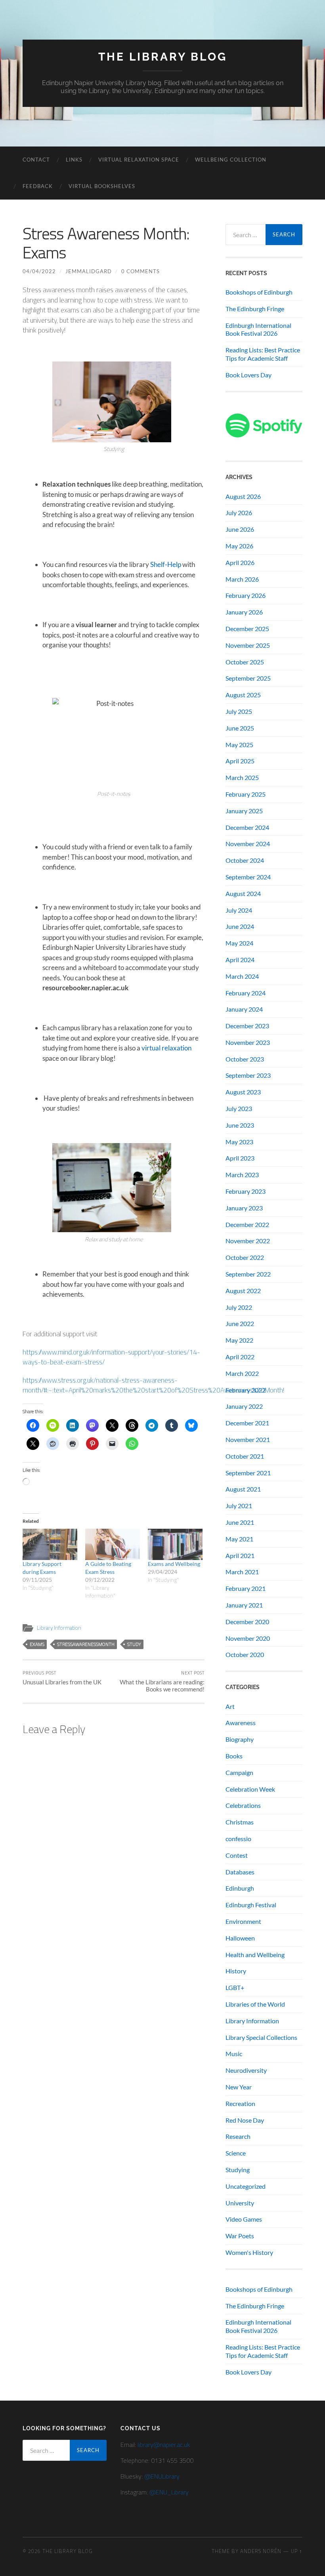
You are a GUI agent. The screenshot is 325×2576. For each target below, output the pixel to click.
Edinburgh (240, 1888)
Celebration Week (250, 1789)
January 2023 (244, 1208)
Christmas (240, 1822)
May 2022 (239, 1340)
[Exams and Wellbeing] (175, 1544)
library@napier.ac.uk (164, 2445)
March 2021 (242, 1572)
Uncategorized (246, 2186)
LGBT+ (235, 1987)
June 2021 (240, 1522)
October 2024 (245, 860)
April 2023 (240, 1158)
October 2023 (245, 1059)
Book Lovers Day (249, 375)
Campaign (239, 1772)
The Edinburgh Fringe (255, 309)
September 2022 (248, 1274)
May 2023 (239, 1142)
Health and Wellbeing (255, 1955)
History (236, 1971)
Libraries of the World (255, 2004)
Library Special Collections (261, 2037)
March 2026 (242, 579)
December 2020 (247, 1622)
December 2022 (247, 1224)
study (134, 1644)
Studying (238, 2170)
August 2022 (243, 1291)
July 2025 (239, 711)
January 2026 (244, 612)
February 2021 (246, 1588)
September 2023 (248, 1075)
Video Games (244, 2219)
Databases (240, 1872)
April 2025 (240, 761)
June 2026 (240, 529)
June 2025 (240, 728)
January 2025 (244, 811)
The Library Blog (163, 57)
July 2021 (239, 1506)
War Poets (240, 2236)
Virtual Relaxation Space (139, 160)
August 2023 (243, 1092)
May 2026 (239, 546)
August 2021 (243, 1489)
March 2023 (242, 1175)
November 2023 (248, 1042)
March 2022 (242, 1373)
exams (37, 1644)
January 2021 (244, 1605)
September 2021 (248, 1473)
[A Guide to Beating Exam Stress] (113, 1544)
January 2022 (244, 1406)
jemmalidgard (89, 271)
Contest (237, 1855)
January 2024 (244, 1009)
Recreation (240, 2103)
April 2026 (240, 562)
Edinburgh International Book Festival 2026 (258, 329)
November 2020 (248, 1638)
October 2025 (245, 662)
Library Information (59, 1628)
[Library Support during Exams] (50, 1544)
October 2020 (245, 1654)
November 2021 (248, 1439)
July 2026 (239, 513)
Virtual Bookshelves (102, 186)
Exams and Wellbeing (174, 1564)
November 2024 (248, 844)
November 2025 (248, 645)
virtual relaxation (166, 1048)
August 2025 (243, 695)
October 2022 (245, 1257)
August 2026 (243, 496)
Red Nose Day (245, 2120)
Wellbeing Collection (231, 160)
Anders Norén (261, 2551)
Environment (243, 1921)
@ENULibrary (162, 2476)
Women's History (249, 2252)
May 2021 (239, 1539)
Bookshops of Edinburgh (259, 292)
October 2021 (245, 1456)
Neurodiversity (246, 2070)
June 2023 (240, 1125)
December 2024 (247, 827)
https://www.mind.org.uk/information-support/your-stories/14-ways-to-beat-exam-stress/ (111, 1357)
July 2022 (239, 1307)
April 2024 (240, 960)
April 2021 (240, 1555)
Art (230, 1706)
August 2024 (243, 893)
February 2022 (246, 1390)
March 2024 (242, 976)
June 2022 (240, 1323)
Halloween (240, 1938)
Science (236, 2153)
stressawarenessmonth (86, 1644)
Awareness (241, 1723)
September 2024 (248, 877)
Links (74, 160)
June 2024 (240, 926)
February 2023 (246, 1191)
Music (234, 2054)
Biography (240, 1739)
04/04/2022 (39, 271)
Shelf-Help (166, 564)
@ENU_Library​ (169, 2492)
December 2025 (247, 629)
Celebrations (243, 1805)
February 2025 (246, 794)
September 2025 (248, 678)
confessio (238, 1839)
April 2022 (240, 1357)
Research (238, 2136)
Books (234, 1756)
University (240, 2203)
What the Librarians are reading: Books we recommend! (162, 1681)
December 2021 (247, 1423)
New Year (239, 2087)
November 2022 (248, 1241)
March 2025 (242, 777)
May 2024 (239, 943)
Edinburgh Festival (251, 1905)
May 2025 (239, 745)
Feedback (38, 186)
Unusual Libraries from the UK (62, 1678)
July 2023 (239, 1108)
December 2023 (247, 1026)
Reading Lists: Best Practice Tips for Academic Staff (263, 354)
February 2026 (246, 595)
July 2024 (239, 910)
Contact (36, 160)
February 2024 (246, 993)
